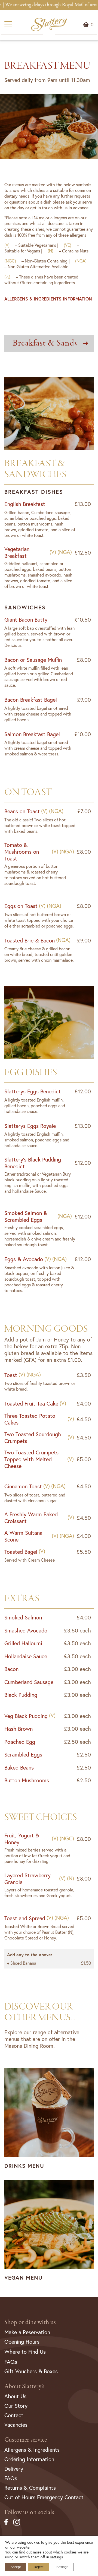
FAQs (11, 2362)
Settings (62, 2567)
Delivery (14, 2469)
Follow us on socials (29, 2512)
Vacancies (16, 2425)
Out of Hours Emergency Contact (44, 2497)
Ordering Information (29, 2459)
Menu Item (92, 24)
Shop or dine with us (30, 2322)
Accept (16, 2567)
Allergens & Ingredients (32, 2450)
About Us (15, 2396)
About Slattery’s (24, 2386)
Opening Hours (22, 2342)
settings (56, 2557)
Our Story (16, 2406)
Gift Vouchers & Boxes (31, 2371)
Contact (14, 2415)
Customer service (26, 2440)
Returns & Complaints (30, 2488)
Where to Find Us (25, 2352)
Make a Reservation (27, 2332)
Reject (39, 2567)
